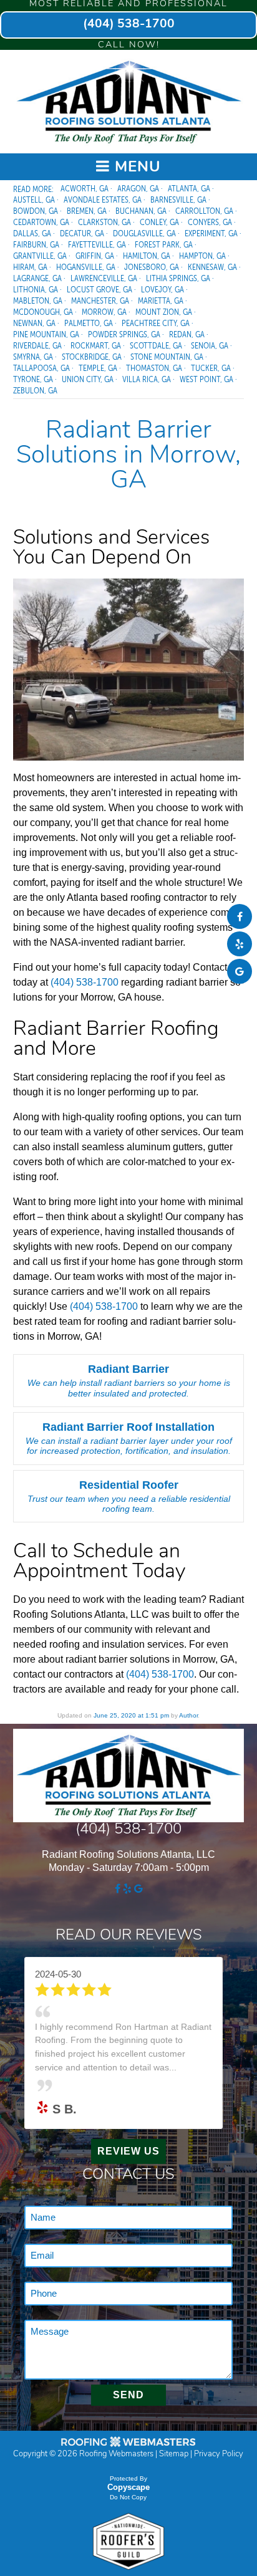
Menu (135, 168)
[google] (240, 972)
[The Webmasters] (128, 2446)
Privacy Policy (219, 2454)
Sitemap (174, 2454)
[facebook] (240, 917)
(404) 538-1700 (129, 25)
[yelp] (240, 944)
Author (188, 1715)
